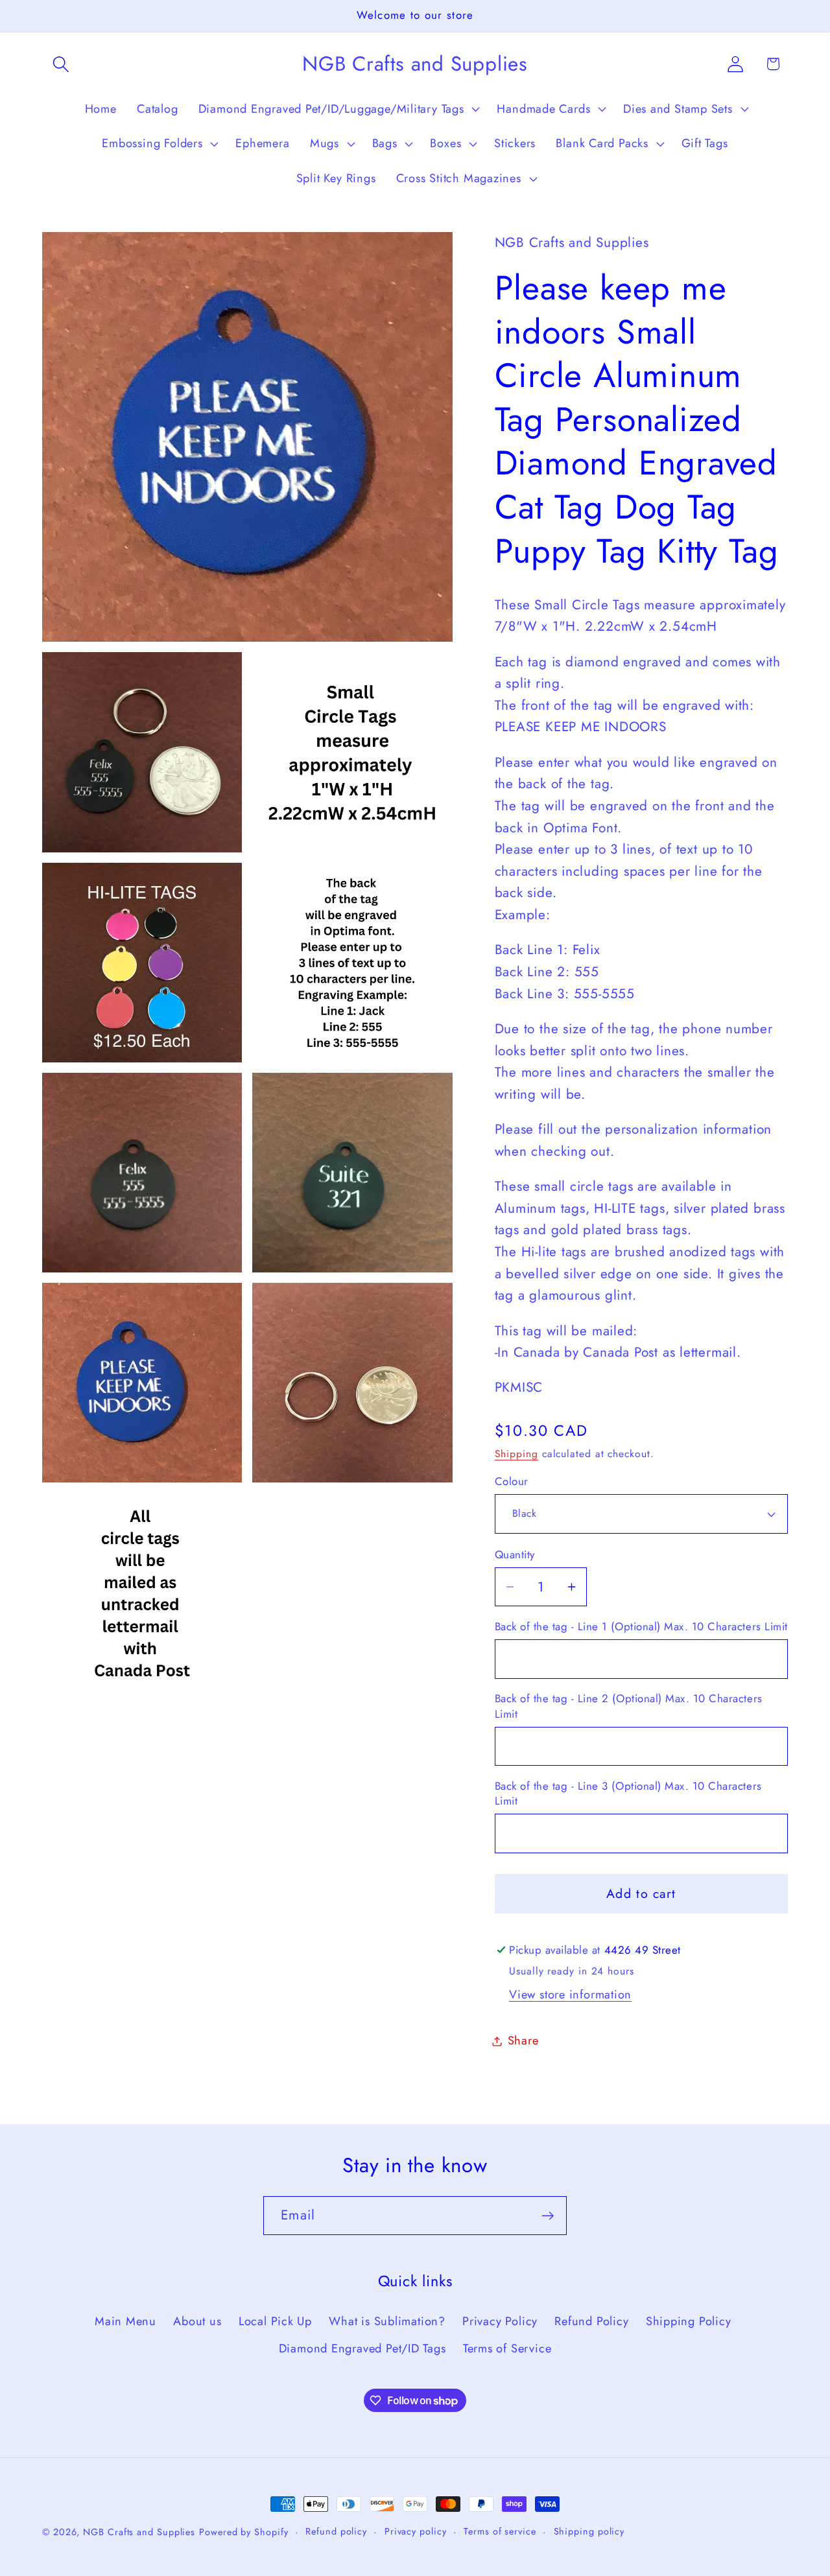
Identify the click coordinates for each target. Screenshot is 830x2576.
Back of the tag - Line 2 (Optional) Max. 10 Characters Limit (629, 1706)
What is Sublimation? (387, 2321)
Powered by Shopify (243, 2532)
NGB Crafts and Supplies (139, 2532)
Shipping (516, 1454)
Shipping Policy (689, 2321)
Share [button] (523, 2041)
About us (197, 2321)
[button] (61, 64)
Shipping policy (589, 2531)
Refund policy (336, 2531)
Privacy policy (416, 2531)
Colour (512, 1481)
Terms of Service (507, 2349)
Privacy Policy (500, 2321)
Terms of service (500, 2531)
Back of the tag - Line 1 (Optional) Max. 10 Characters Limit (641, 1627)
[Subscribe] (548, 2216)
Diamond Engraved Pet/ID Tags (362, 2349)
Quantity (515, 1555)
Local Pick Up (275, 2321)
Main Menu (125, 2321)
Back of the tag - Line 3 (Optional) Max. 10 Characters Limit (628, 1794)
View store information (570, 1995)
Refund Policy (591, 2321)
